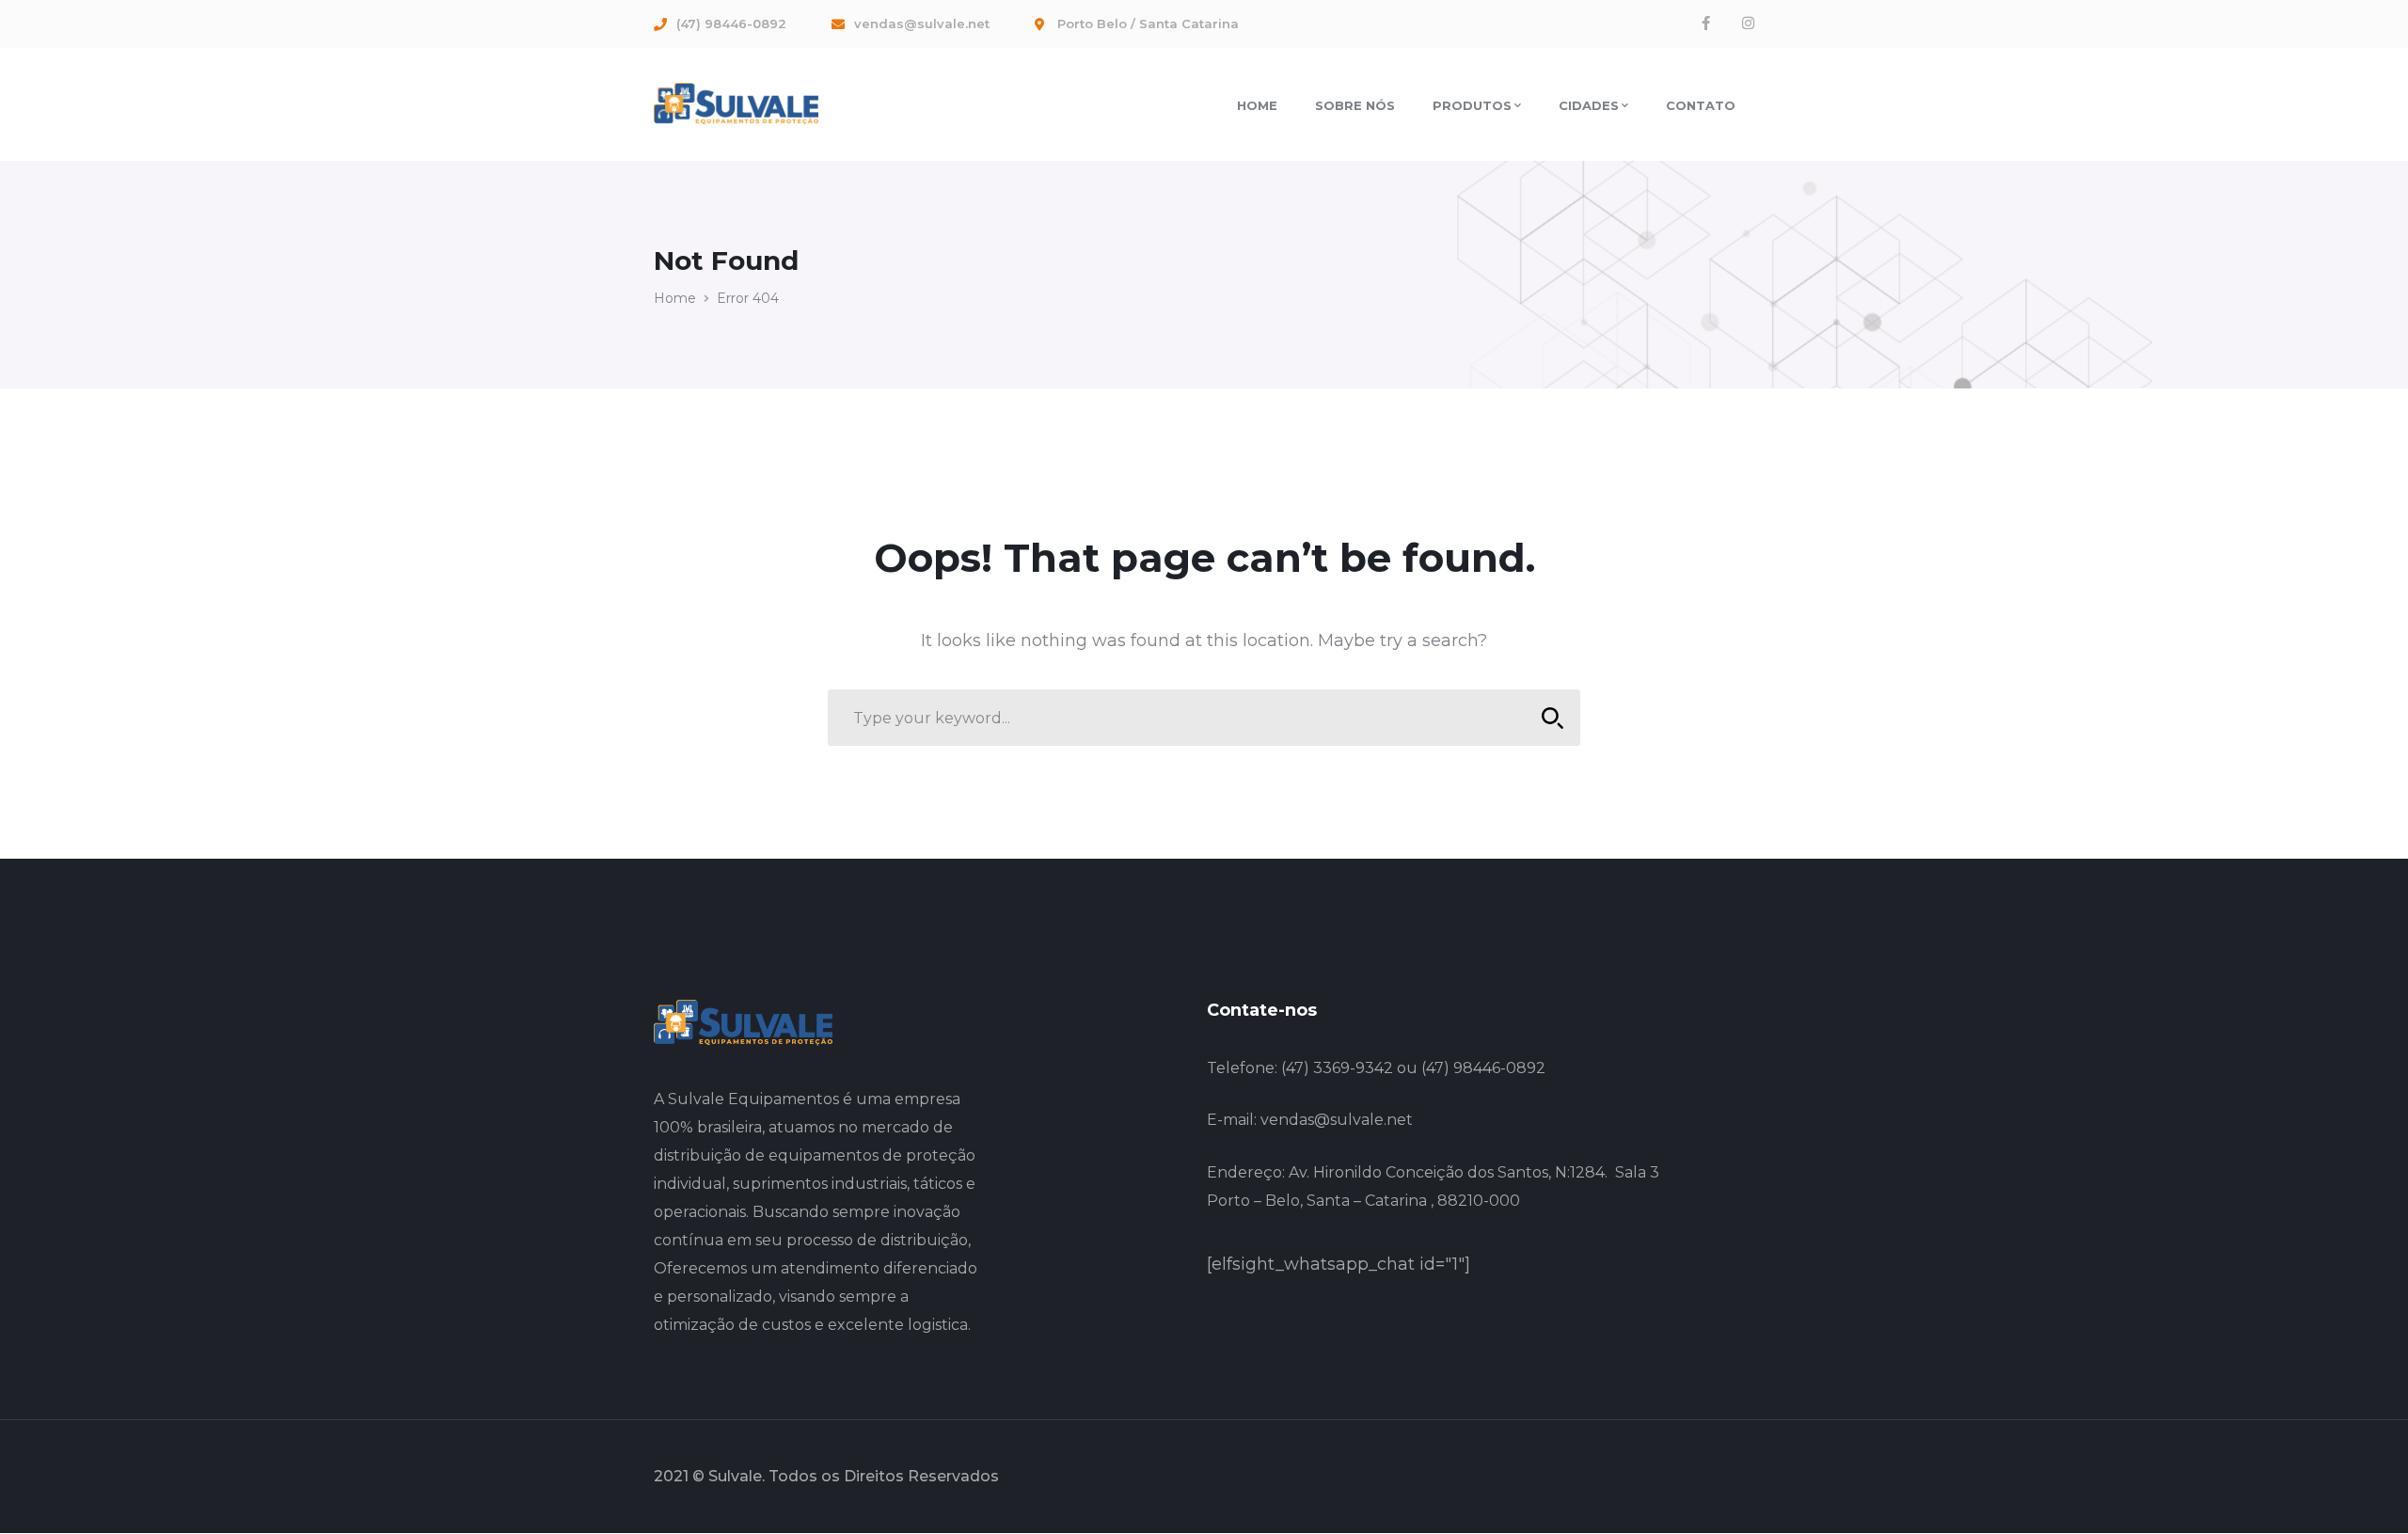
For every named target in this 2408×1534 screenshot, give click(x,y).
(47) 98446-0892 (1483, 1068)
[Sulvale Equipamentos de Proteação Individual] (736, 103)
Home (675, 298)
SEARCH (1552, 718)
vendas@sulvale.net (1337, 1120)
